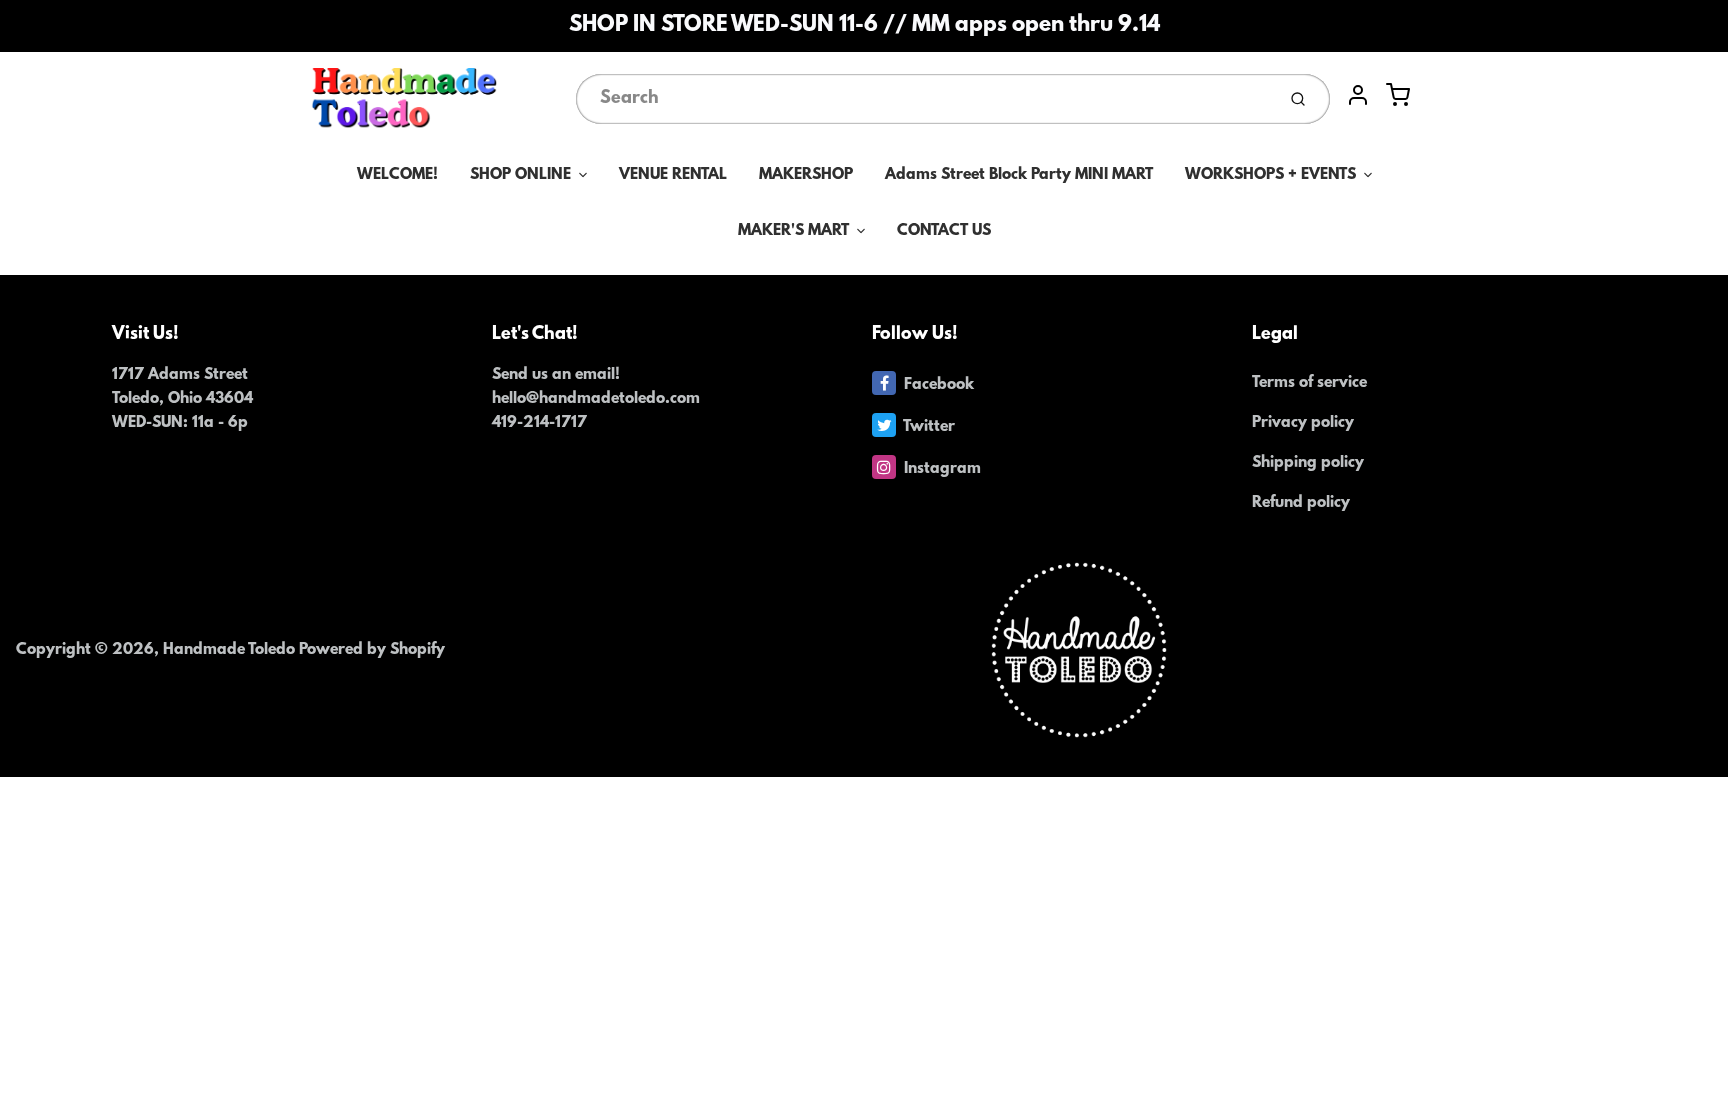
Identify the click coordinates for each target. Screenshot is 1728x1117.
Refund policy (1301, 503)
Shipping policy (1308, 463)
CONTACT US (944, 231)
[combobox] (923, 99)
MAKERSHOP (806, 175)
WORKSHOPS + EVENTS (1270, 175)
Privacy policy (1303, 423)
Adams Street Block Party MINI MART (1019, 175)
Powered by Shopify (372, 650)
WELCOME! (397, 175)
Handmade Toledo (231, 650)
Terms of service (1309, 383)
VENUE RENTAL (673, 175)
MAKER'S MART (793, 231)
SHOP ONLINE (520, 175)
